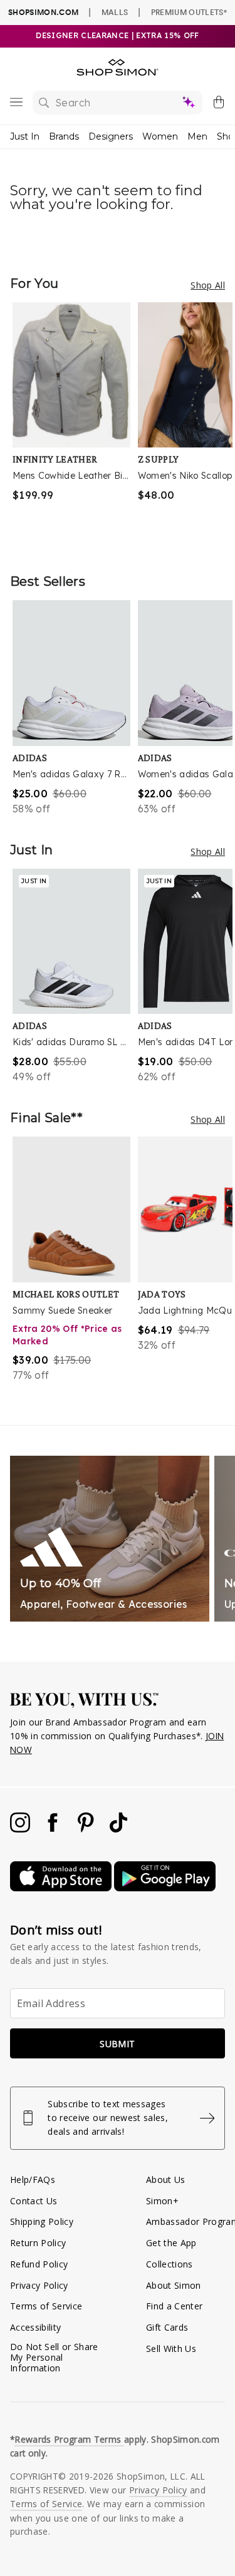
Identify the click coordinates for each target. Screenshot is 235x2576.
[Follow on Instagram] (21, 1829)
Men (197, 136)
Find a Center (174, 2306)
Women (160, 136)
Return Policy (38, 2243)
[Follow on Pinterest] (87, 1829)
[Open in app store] (62, 1888)
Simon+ (162, 2201)
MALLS (115, 12)
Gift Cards (167, 2327)
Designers (111, 136)
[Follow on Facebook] (54, 1829)
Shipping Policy (42, 2221)
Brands (64, 136)
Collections (170, 2264)
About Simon (174, 2285)
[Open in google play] (165, 1888)
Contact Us (34, 2201)
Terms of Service (46, 2306)
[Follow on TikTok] (118, 1829)
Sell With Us (171, 2349)
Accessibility (35, 2327)
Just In (25, 136)
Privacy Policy (39, 2285)
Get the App (171, 2243)
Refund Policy (39, 2264)
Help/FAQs (33, 2180)
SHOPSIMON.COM (43, 12)
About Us (166, 2180)
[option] (75, 425)
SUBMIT (117, 2044)
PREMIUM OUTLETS (189, 12)
